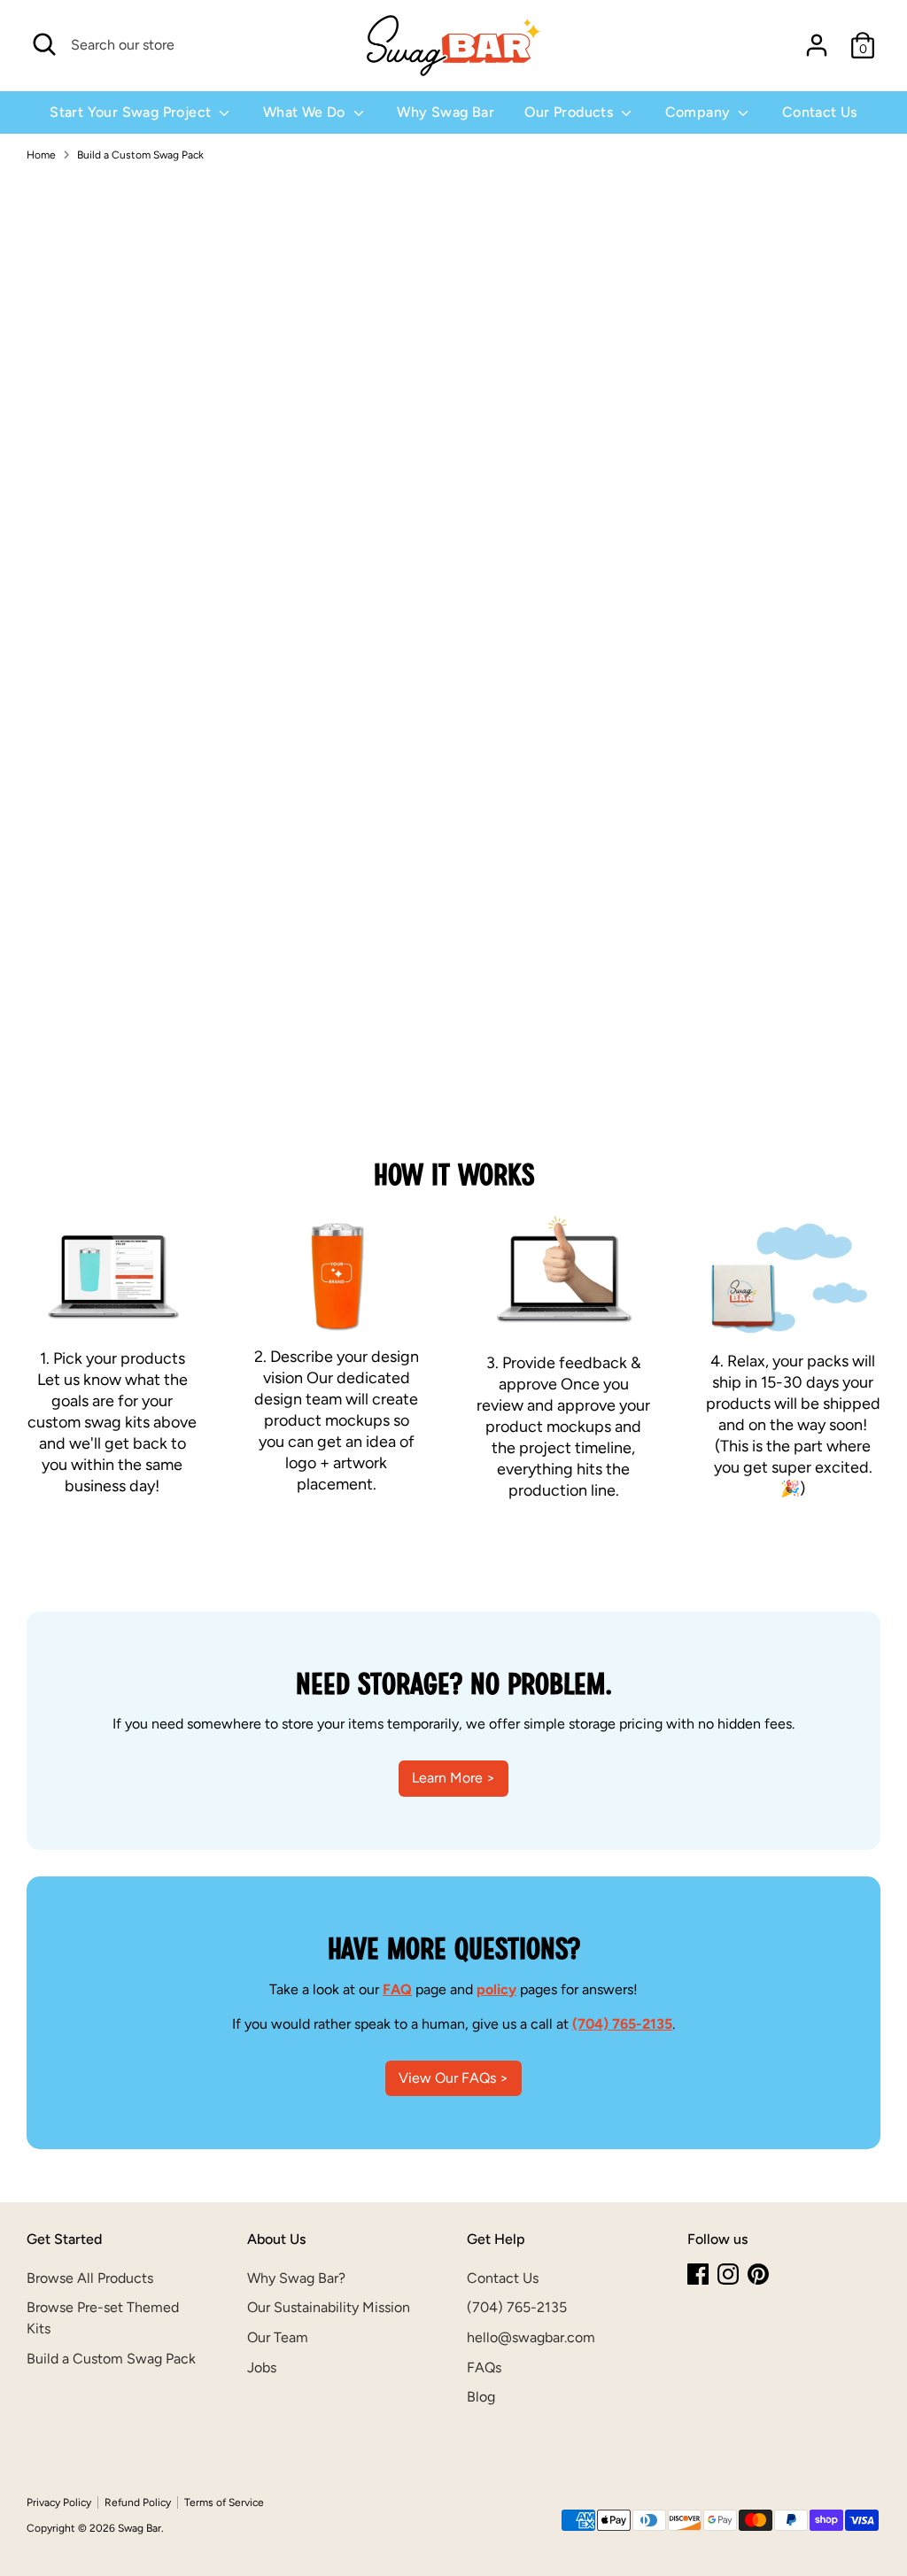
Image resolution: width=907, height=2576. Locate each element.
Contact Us (820, 112)
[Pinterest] (758, 2274)
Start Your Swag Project (132, 112)
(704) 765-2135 (517, 2307)
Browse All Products (90, 2278)
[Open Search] (44, 44)
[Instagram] (728, 2274)
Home (41, 155)
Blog (481, 2397)
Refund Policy (138, 2503)
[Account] (817, 45)
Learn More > (453, 1778)
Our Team (278, 2337)
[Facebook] (698, 2274)
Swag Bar (140, 2528)
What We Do (306, 112)
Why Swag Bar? (296, 2278)
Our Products (570, 112)
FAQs (484, 2367)
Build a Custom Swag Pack (140, 155)
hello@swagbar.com (531, 2337)
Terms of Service (224, 2503)
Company (700, 112)
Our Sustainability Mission (329, 2307)
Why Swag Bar (446, 112)
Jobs (262, 2367)
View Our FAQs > (453, 2078)
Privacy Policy (59, 2503)
